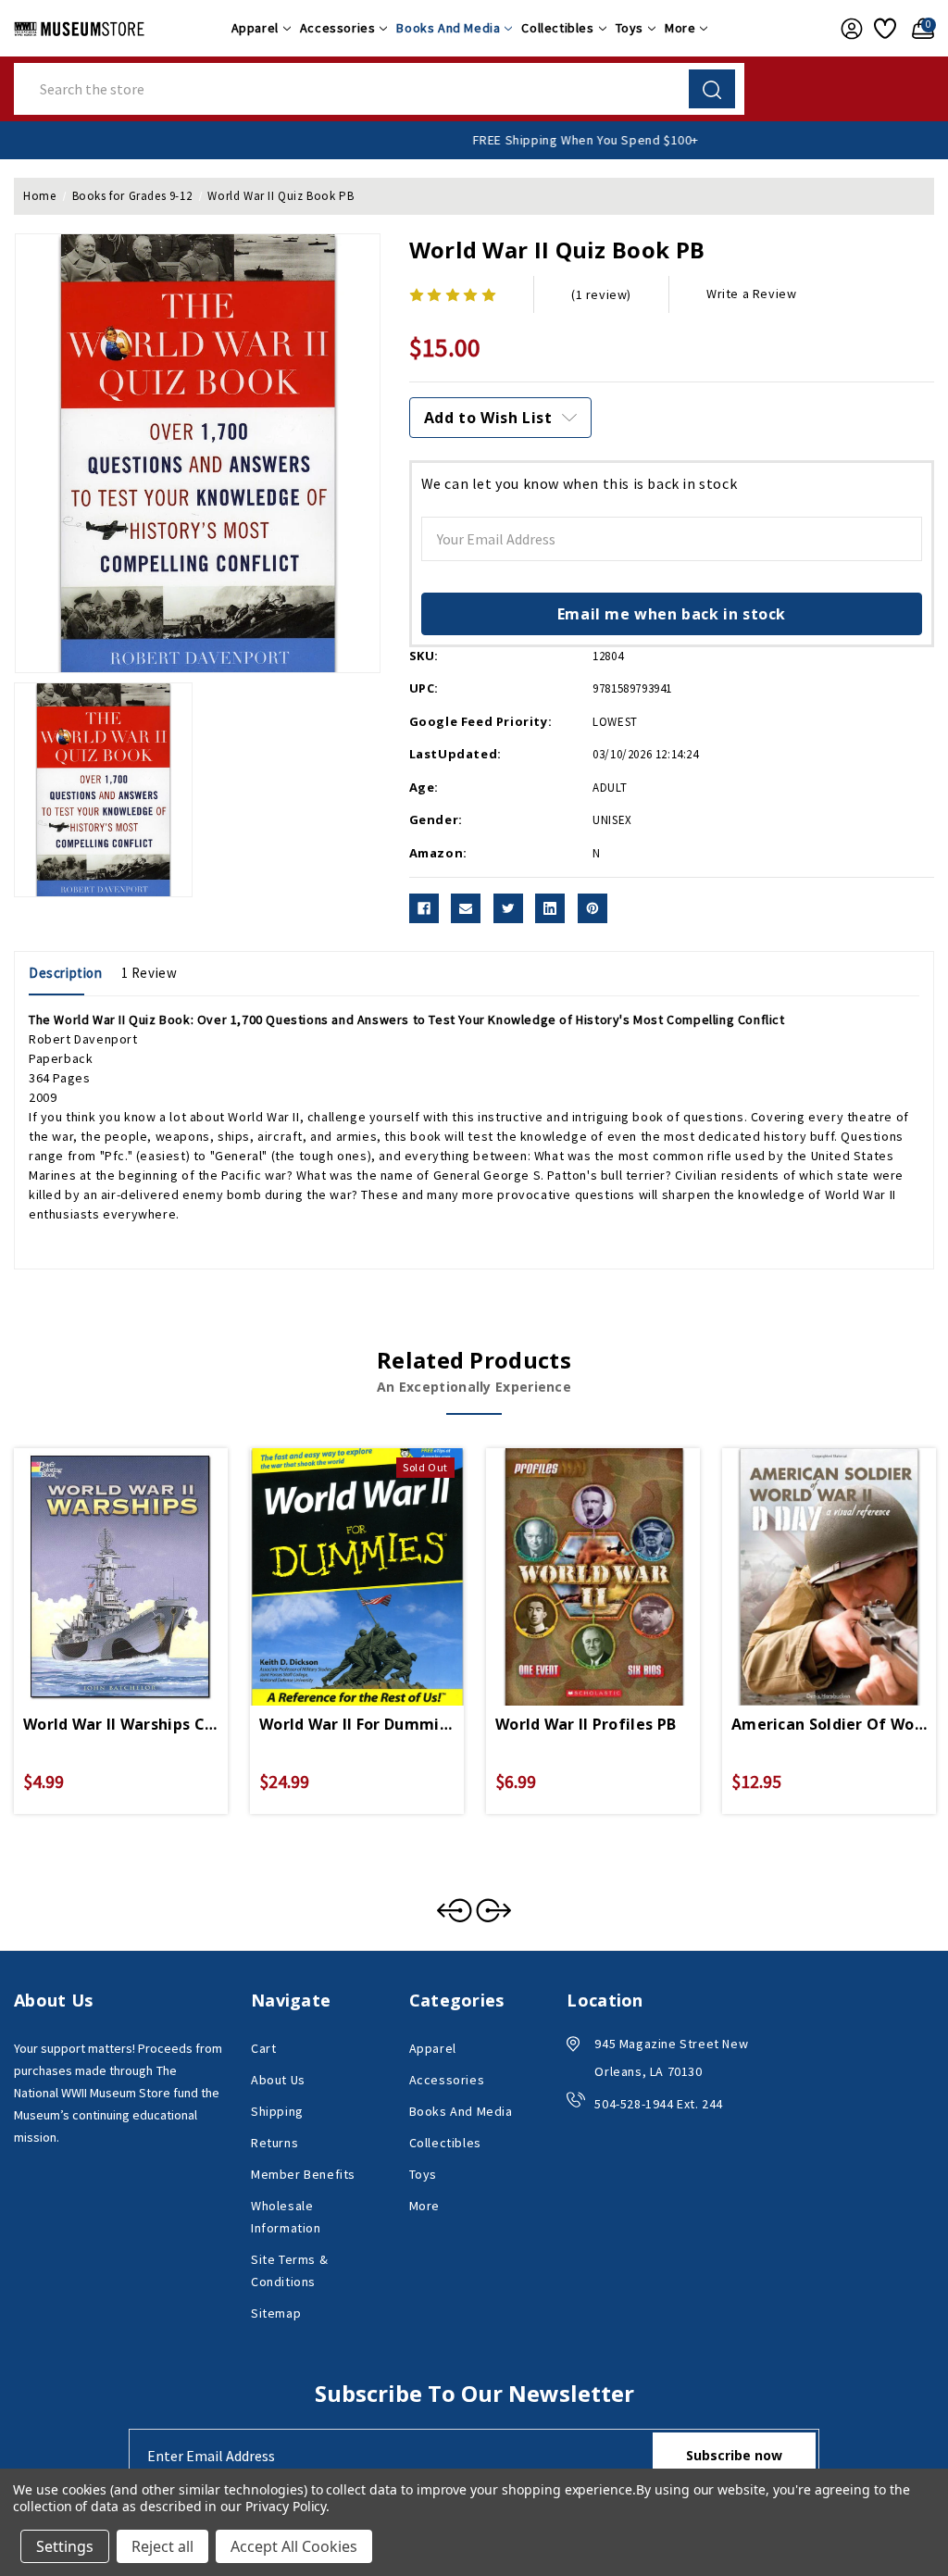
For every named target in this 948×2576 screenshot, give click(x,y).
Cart (263, 2048)
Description (66, 973)
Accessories (338, 28)
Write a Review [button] (751, 294)
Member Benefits (303, 2174)
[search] (712, 89)
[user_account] (848, 29)
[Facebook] (424, 908)
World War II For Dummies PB (357, 1724)
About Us (278, 2080)
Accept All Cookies (294, 2546)
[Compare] (143, 1556)
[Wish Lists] (884, 29)
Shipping (277, 2111)
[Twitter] (508, 908)
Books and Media (448, 28)
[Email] (466, 908)
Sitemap (276, 2313)
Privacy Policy (286, 2506)
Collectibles (557, 28)
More (680, 28)
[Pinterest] (592, 908)
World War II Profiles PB (586, 1724)
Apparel (255, 28)
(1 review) (601, 294)
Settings (65, 2546)
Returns (274, 2143)
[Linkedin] (550, 908)
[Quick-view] (99, 1556)
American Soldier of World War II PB (829, 1724)
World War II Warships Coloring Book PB (121, 1724)
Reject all (162, 2546)
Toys (630, 28)
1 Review (150, 973)
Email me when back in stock (672, 614)
